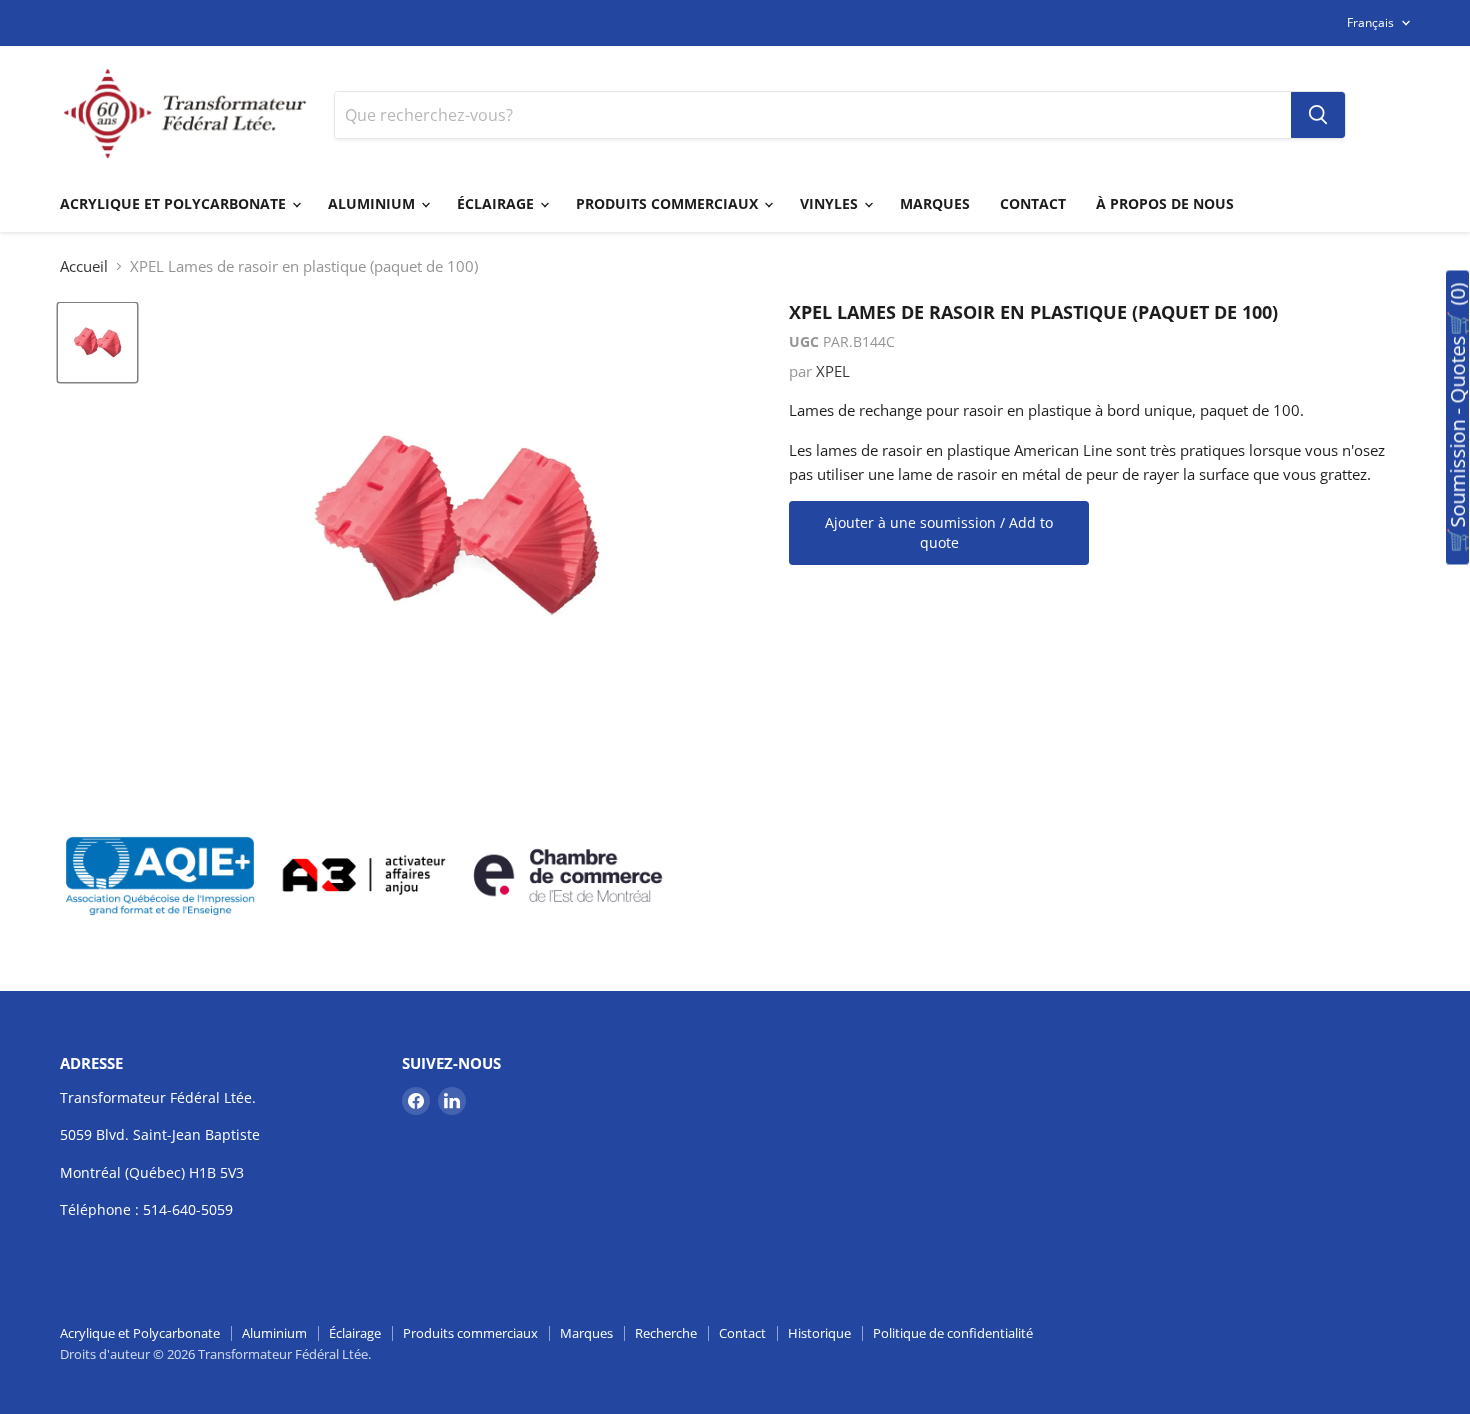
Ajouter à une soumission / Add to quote (939, 532)
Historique (819, 1333)
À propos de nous (1165, 203)
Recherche (666, 1333)
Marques (935, 203)
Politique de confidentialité (953, 1333)
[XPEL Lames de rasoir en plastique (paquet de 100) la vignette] (97, 342)
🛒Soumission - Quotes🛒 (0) (1457, 418)
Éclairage (497, 203)
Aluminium (373, 203)
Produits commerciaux (669, 203)
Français (1370, 22)
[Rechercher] (1318, 115)
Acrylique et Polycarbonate (175, 203)
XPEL (833, 371)
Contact (1033, 203)
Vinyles (831, 203)
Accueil (84, 266)
